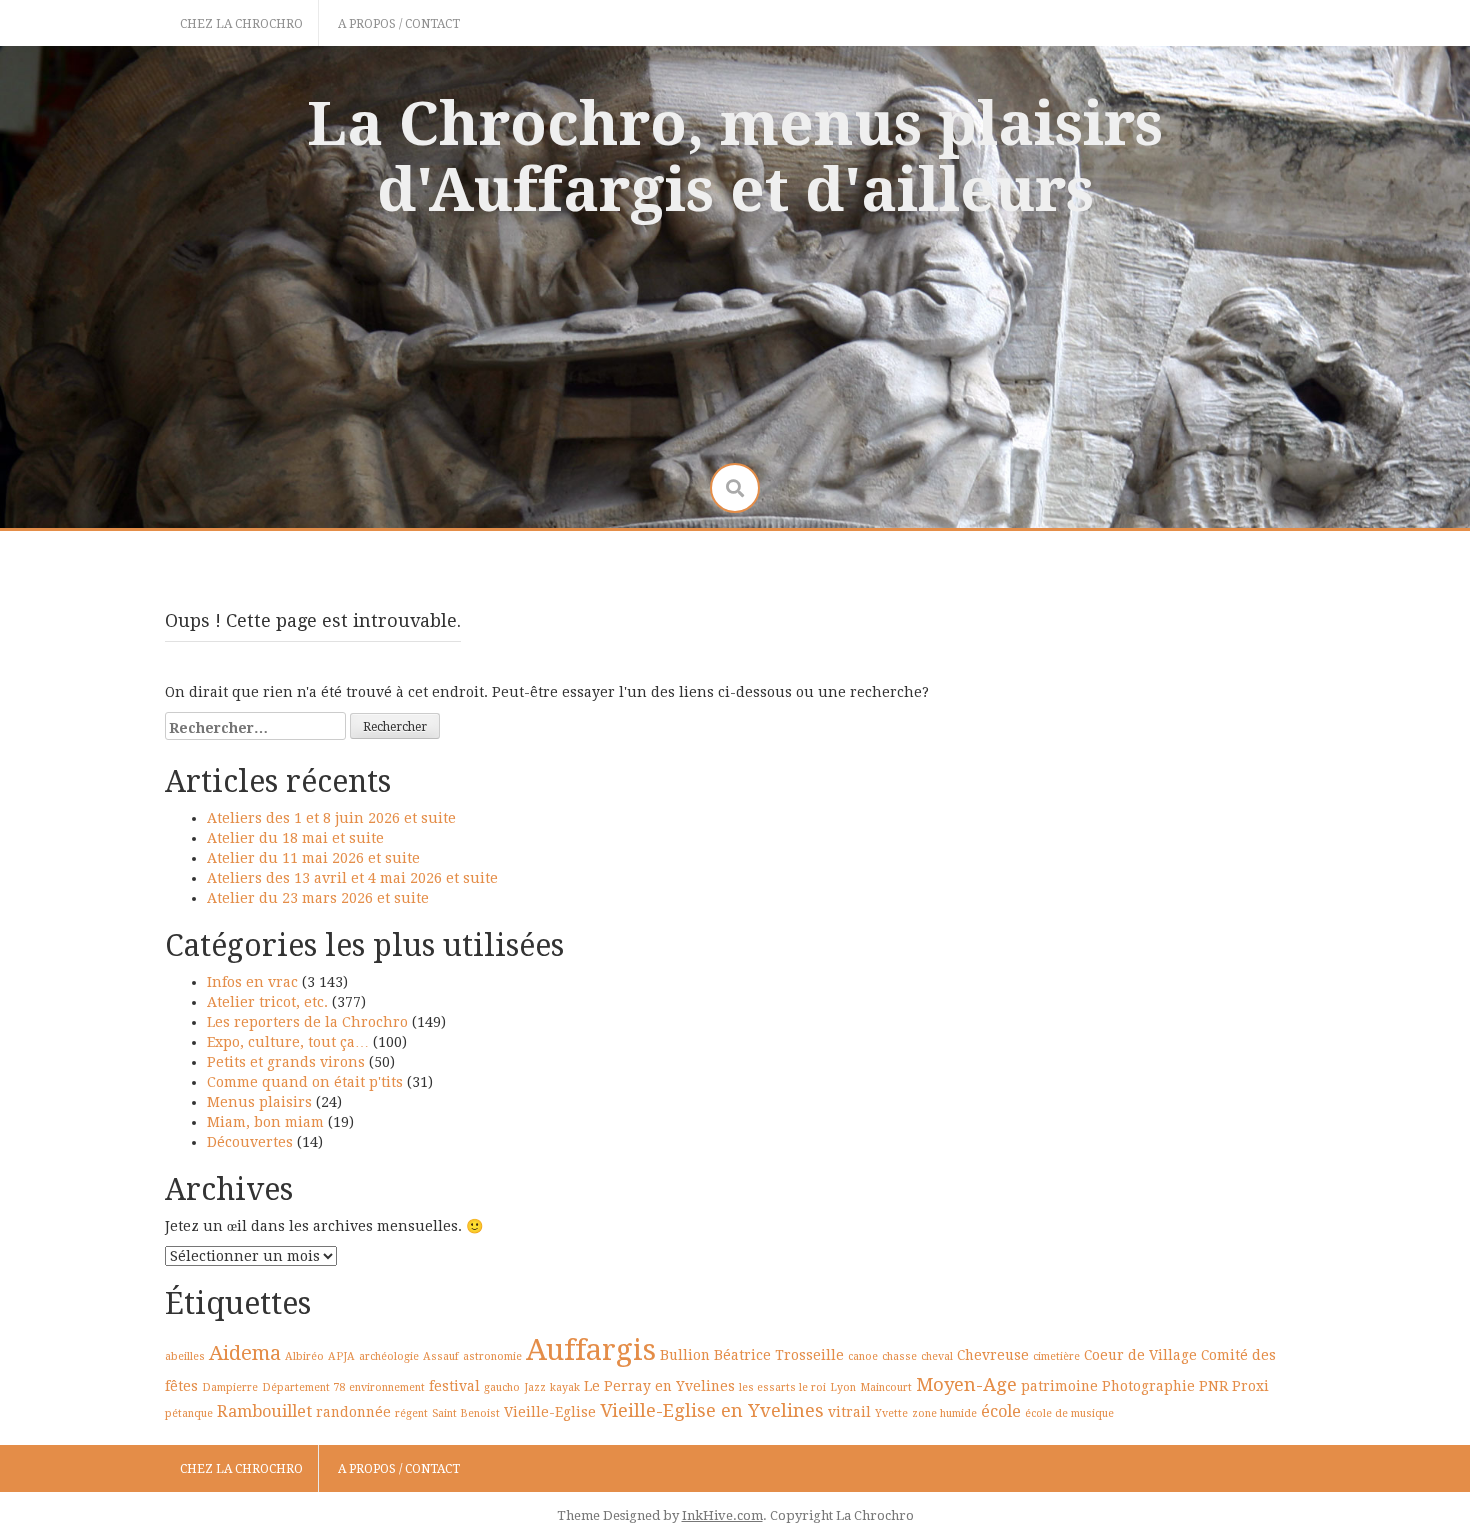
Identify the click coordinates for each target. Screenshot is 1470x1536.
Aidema (245, 1353)
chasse (899, 1356)
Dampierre (230, 1387)
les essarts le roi (782, 1387)
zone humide (944, 1413)
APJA (341, 1356)
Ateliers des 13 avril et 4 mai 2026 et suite (352, 878)
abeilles (185, 1356)
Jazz (535, 1387)
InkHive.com (722, 1515)
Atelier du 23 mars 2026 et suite (318, 898)
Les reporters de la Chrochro (307, 1022)
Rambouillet (264, 1411)
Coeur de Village (1140, 1355)
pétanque (189, 1413)
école (1001, 1411)
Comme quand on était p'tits (305, 1082)
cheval (937, 1356)
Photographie (1148, 1386)
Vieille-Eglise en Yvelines (712, 1410)
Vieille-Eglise (550, 1412)
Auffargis (591, 1350)
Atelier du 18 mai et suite (295, 838)
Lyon (843, 1387)
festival (454, 1386)
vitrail (849, 1412)
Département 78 (303, 1387)
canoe (863, 1356)
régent (411, 1413)
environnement (387, 1387)
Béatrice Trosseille (779, 1355)
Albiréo (304, 1356)
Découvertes (250, 1142)
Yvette (891, 1413)
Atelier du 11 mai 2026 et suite (313, 858)
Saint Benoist (466, 1413)
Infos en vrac (252, 982)
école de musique (1069, 1413)
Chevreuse (993, 1355)
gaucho (502, 1387)
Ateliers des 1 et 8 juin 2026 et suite (331, 818)
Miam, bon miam (265, 1122)
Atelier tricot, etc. (267, 1002)
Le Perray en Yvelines (659, 1386)
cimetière (1056, 1356)
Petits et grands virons (286, 1062)
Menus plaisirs (259, 1102)
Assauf (441, 1356)
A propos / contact (399, 24)
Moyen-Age (966, 1384)
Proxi (1250, 1386)
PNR (1213, 1386)
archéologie (389, 1356)
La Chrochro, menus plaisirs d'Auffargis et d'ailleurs (735, 157)
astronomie (492, 1356)
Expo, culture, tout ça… (288, 1042)
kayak (565, 1387)
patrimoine (1059, 1386)
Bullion (685, 1355)
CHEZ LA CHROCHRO (241, 24)
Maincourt (886, 1387)
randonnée (353, 1412)
